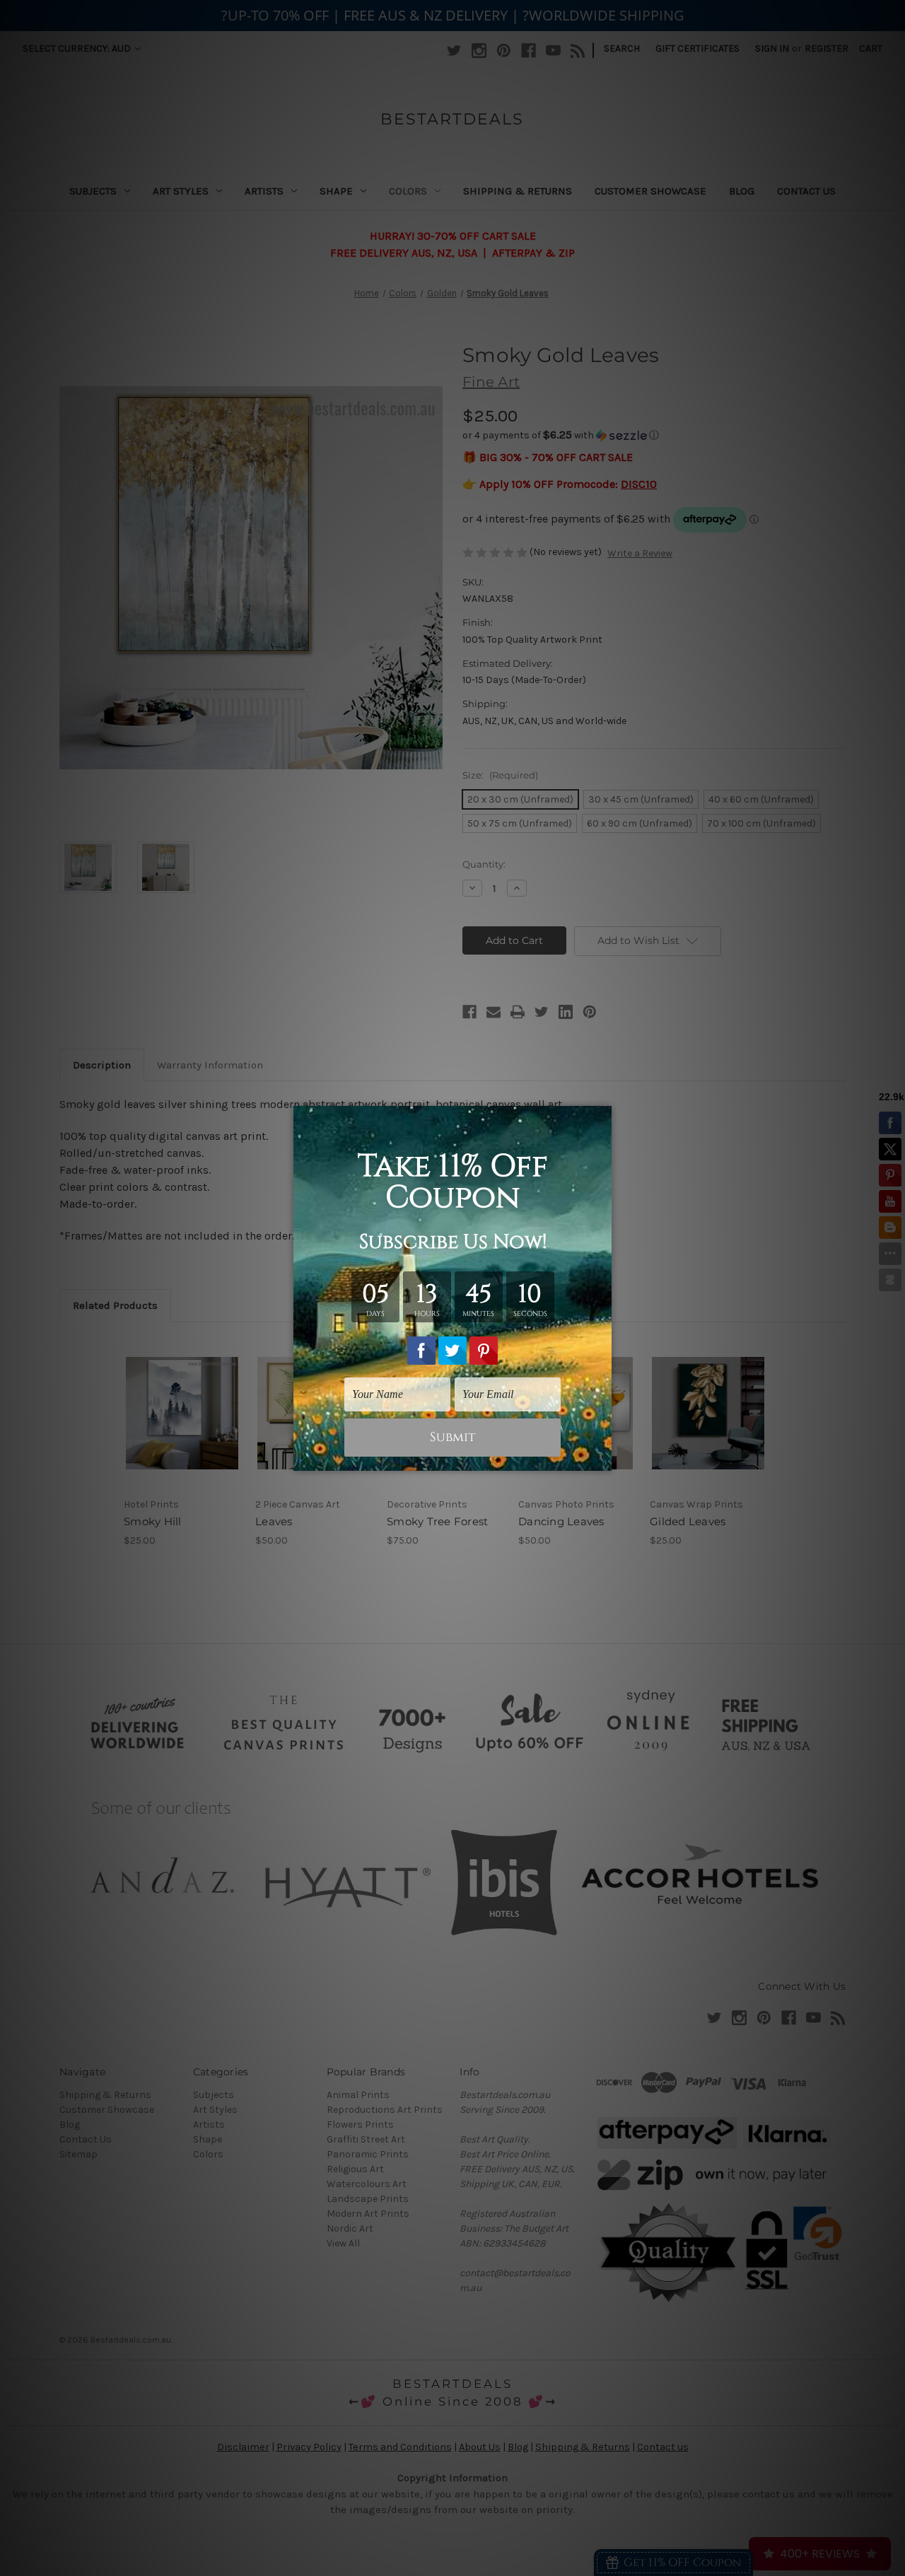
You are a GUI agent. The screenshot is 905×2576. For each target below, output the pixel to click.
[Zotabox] (602, 1458)
